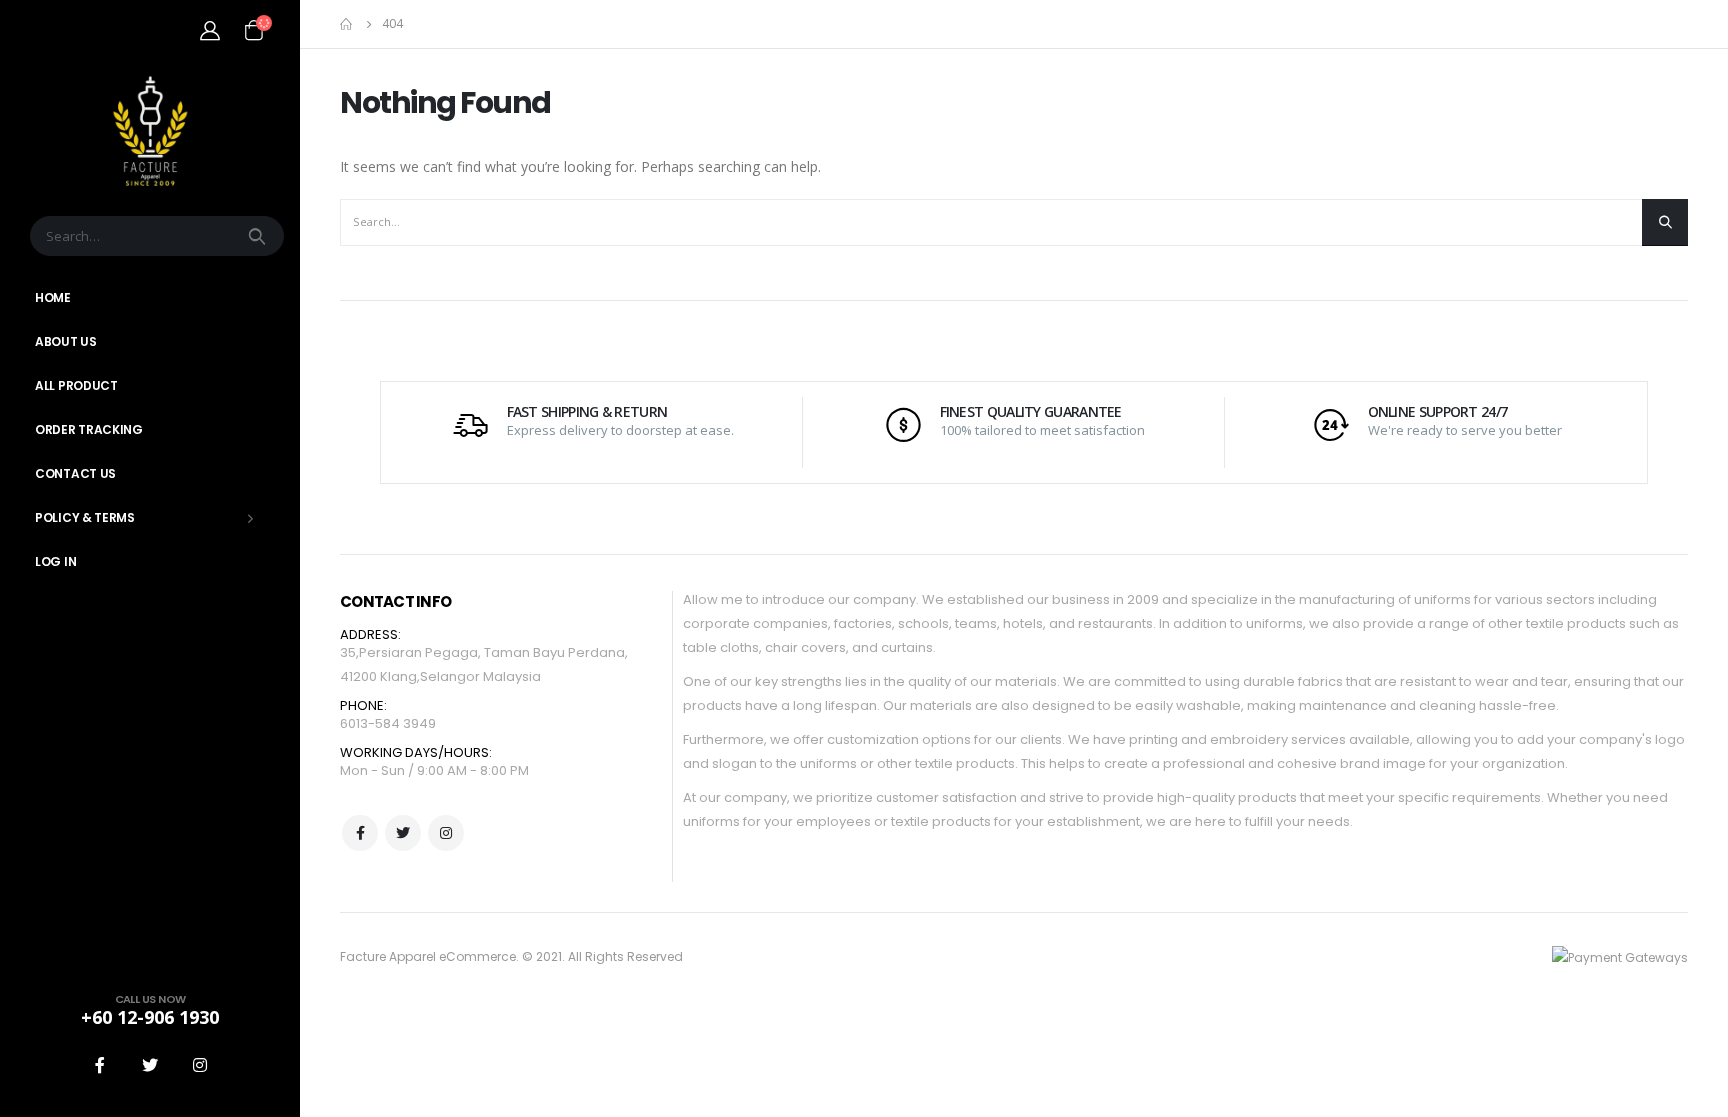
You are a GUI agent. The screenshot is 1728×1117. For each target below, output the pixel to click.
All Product (76, 385)
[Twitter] (150, 1065)
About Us (66, 341)
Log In (55, 561)
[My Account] (210, 30)
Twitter (403, 833)
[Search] (259, 236)
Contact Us (75, 473)
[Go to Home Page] (347, 24)
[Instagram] (200, 1065)
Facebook (360, 833)
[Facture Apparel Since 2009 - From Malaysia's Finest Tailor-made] (150, 130)
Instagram (446, 833)
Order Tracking (89, 429)
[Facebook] (100, 1065)
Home (53, 297)
